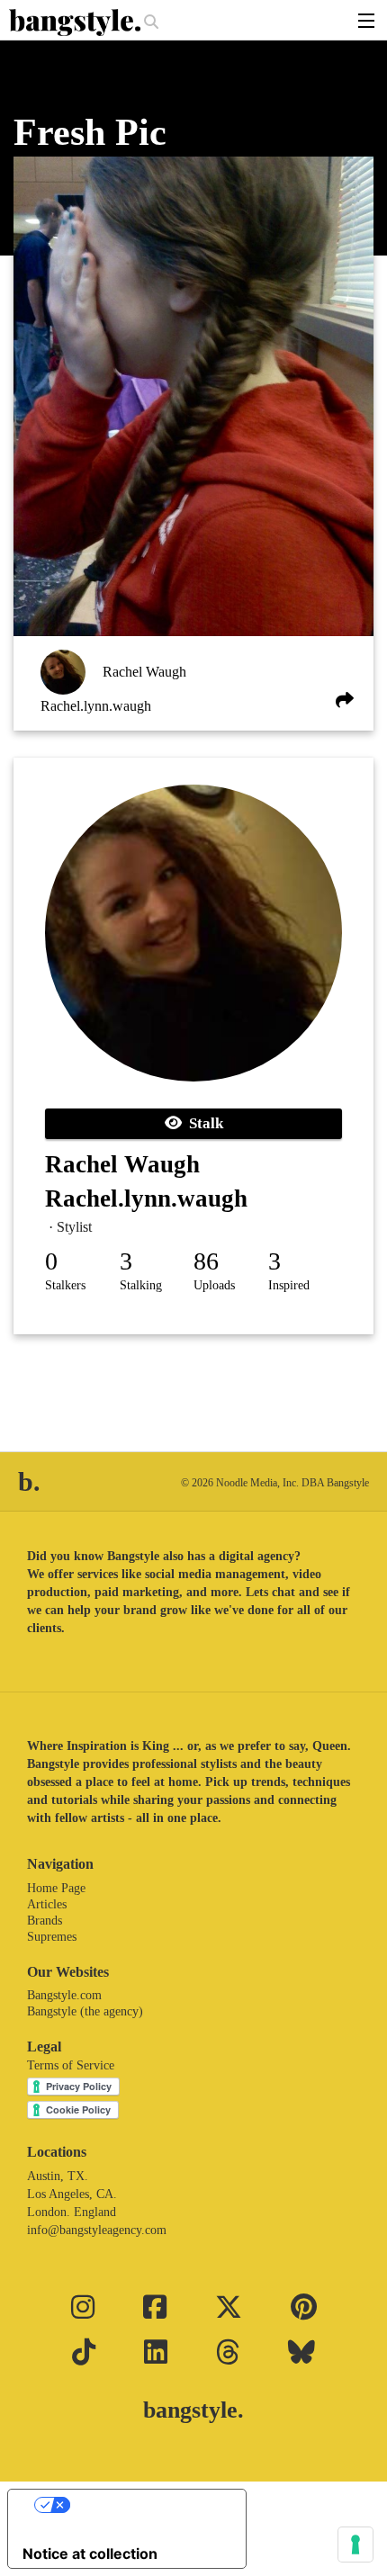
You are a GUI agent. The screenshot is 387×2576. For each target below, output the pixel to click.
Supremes (52, 1937)
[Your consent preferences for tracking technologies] (355, 2545)
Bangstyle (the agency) (85, 2011)
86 (206, 1261)
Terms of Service (71, 2065)
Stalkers (65, 1285)
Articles (47, 1904)
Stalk (202, 1123)
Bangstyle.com (64, 1995)
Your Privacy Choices (145, 2505)
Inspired (289, 1285)
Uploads (214, 1285)
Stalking (141, 1285)
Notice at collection (90, 2554)
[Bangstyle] (76, 22)
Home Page (56, 1888)
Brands (45, 1921)
